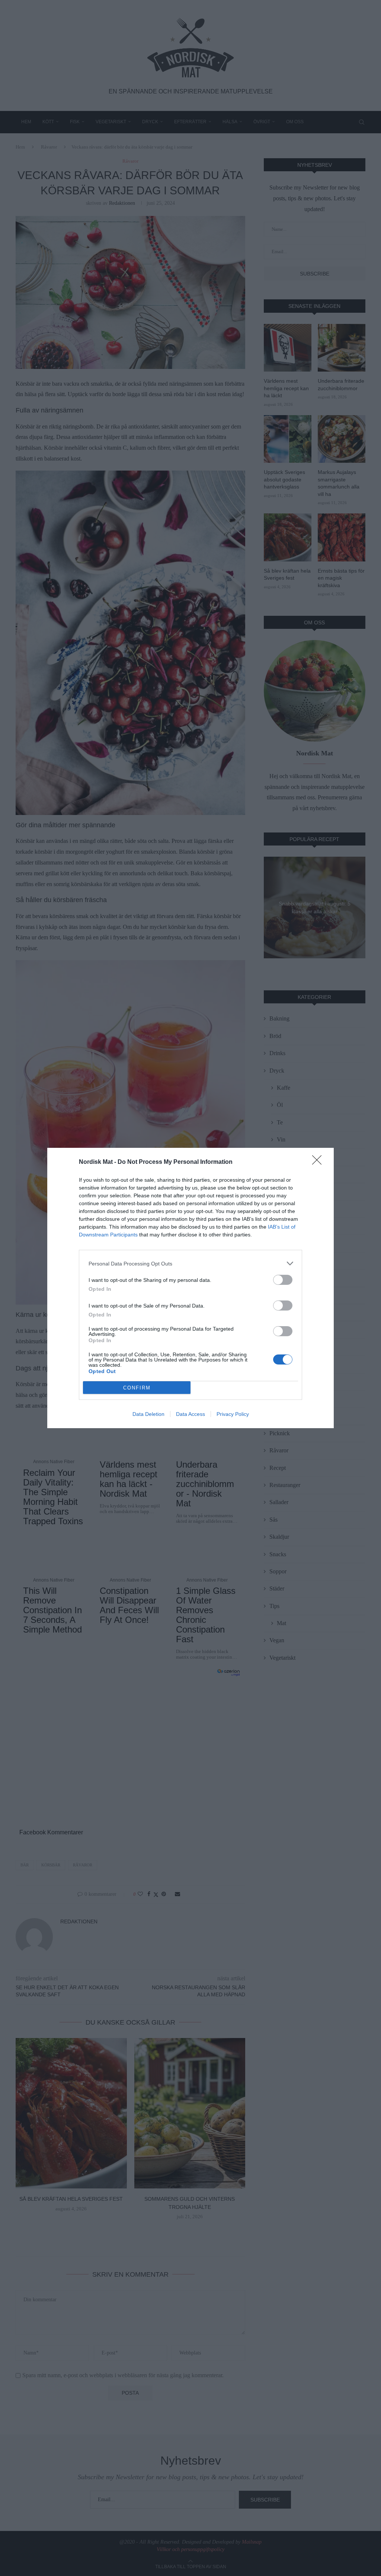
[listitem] (190, 1263)
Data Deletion (148, 1414)
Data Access (190, 1414)
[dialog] (190, 1288)
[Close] (319, 1162)
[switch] (283, 1280)
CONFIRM (137, 1388)
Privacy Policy (233, 1414)
